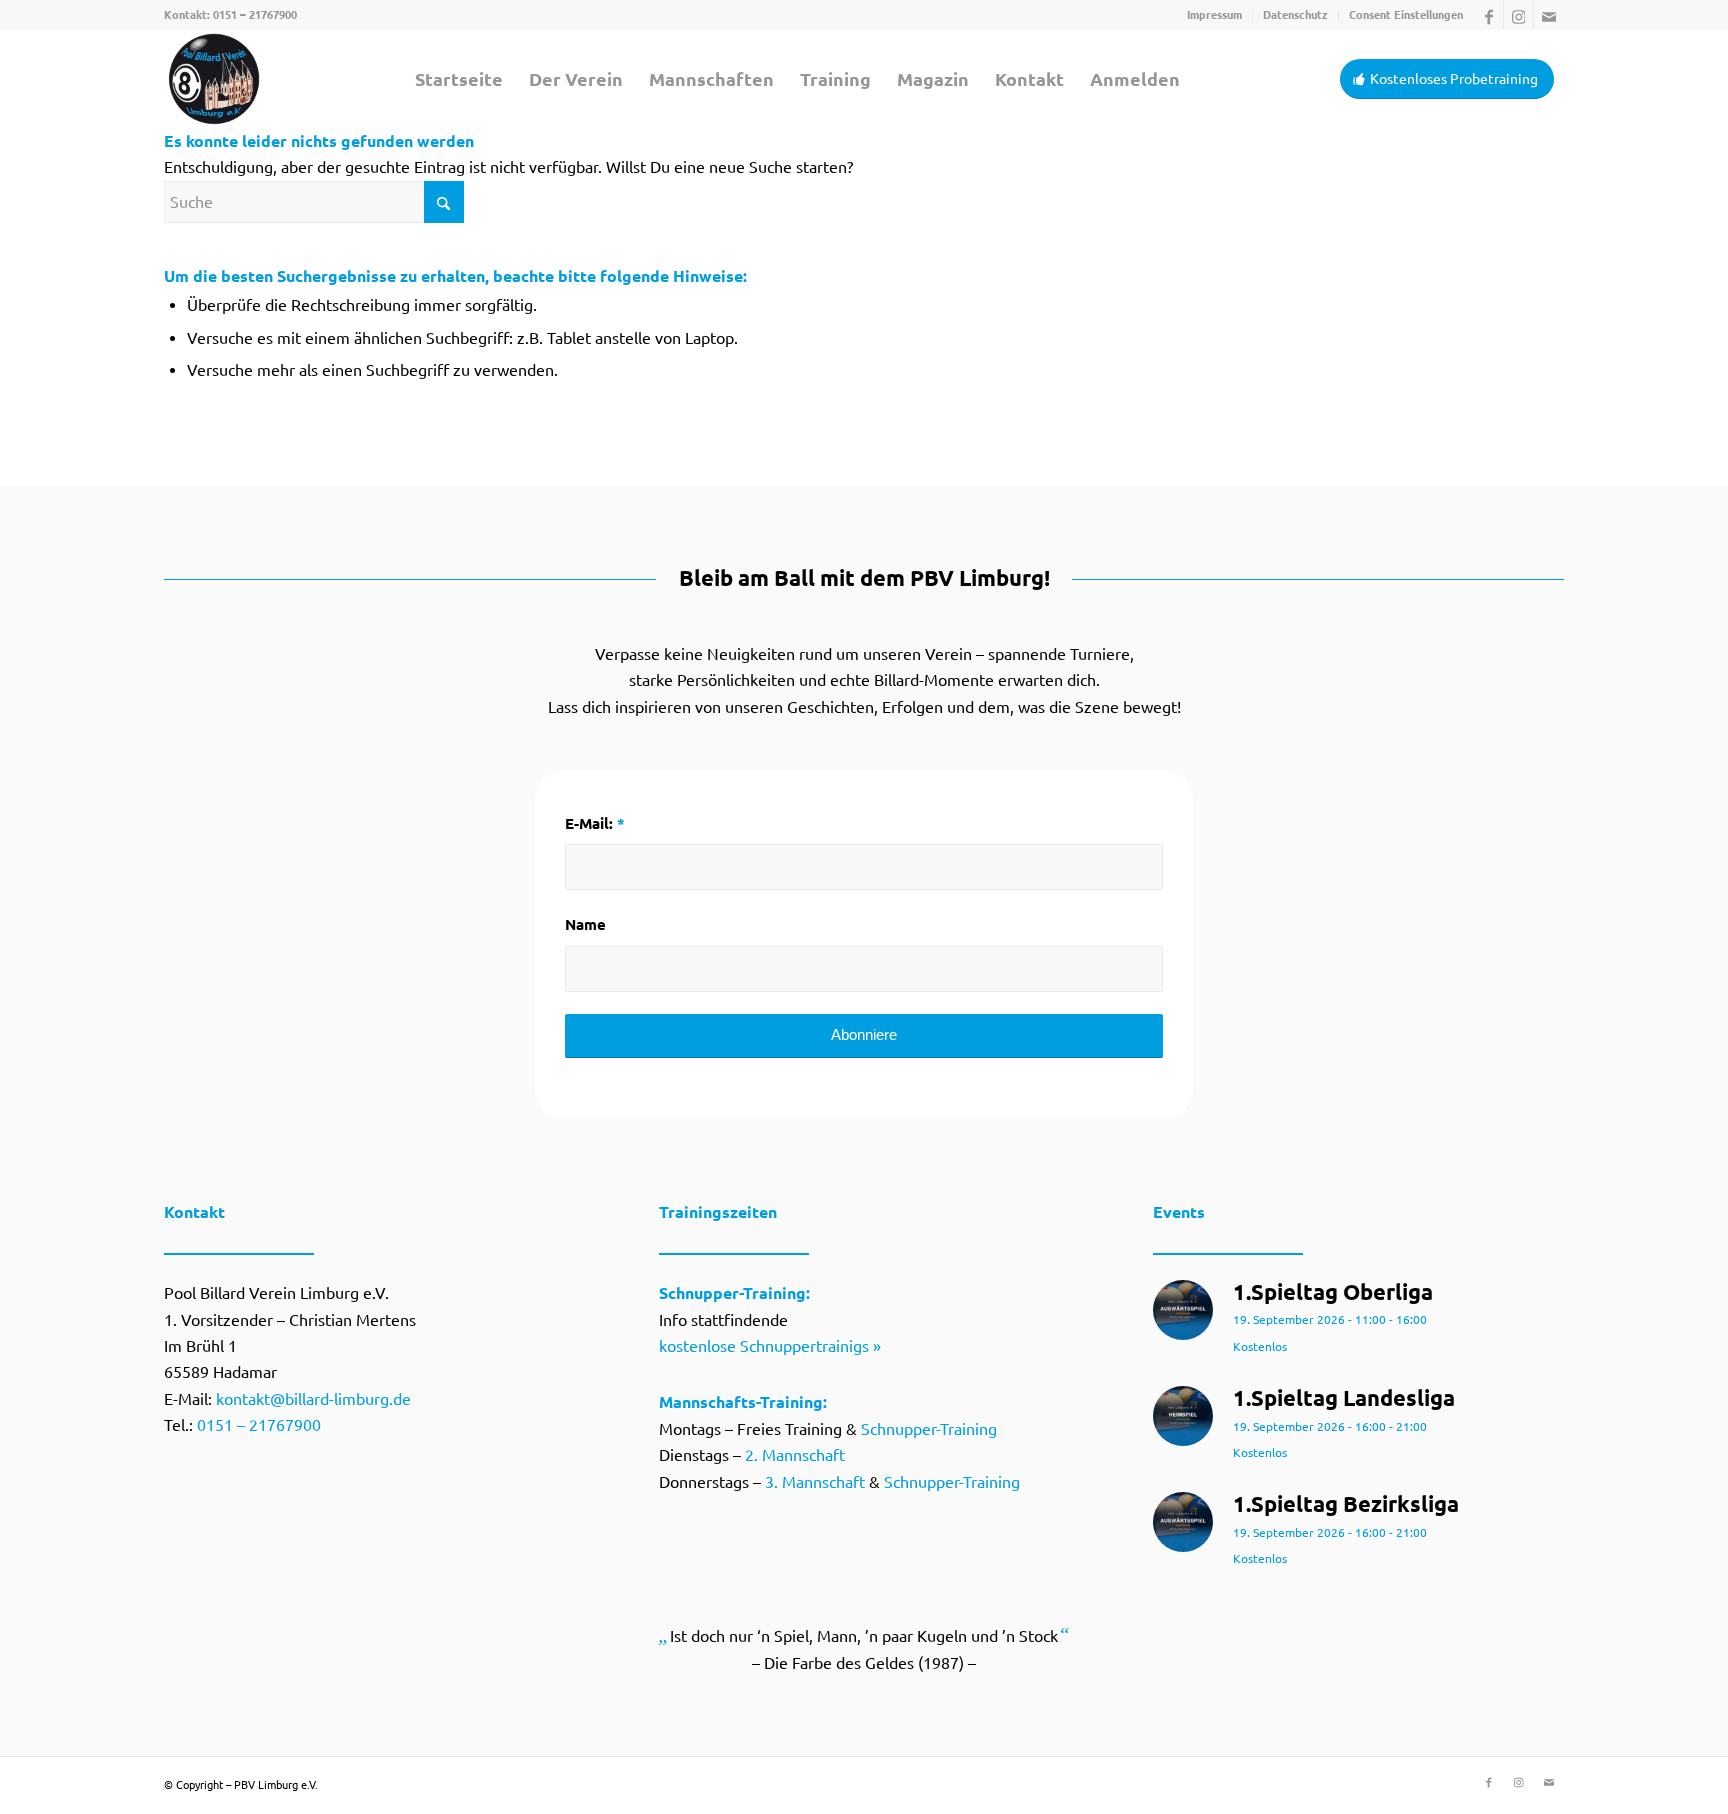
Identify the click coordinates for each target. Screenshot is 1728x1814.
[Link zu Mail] (1549, 15)
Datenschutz (1295, 15)
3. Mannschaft (815, 1482)
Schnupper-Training (929, 1429)
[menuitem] (1215, 15)
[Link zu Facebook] (1488, 15)
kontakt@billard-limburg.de (313, 1399)
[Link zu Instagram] (1518, 15)
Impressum (1214, 15)
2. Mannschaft (795, 1455)
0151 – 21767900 (255, 15)
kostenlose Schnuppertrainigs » (770, 1346)
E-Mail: (595, 823)
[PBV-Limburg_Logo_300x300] (214, 79)
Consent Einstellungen (1406, 15)
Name (585, 924)
